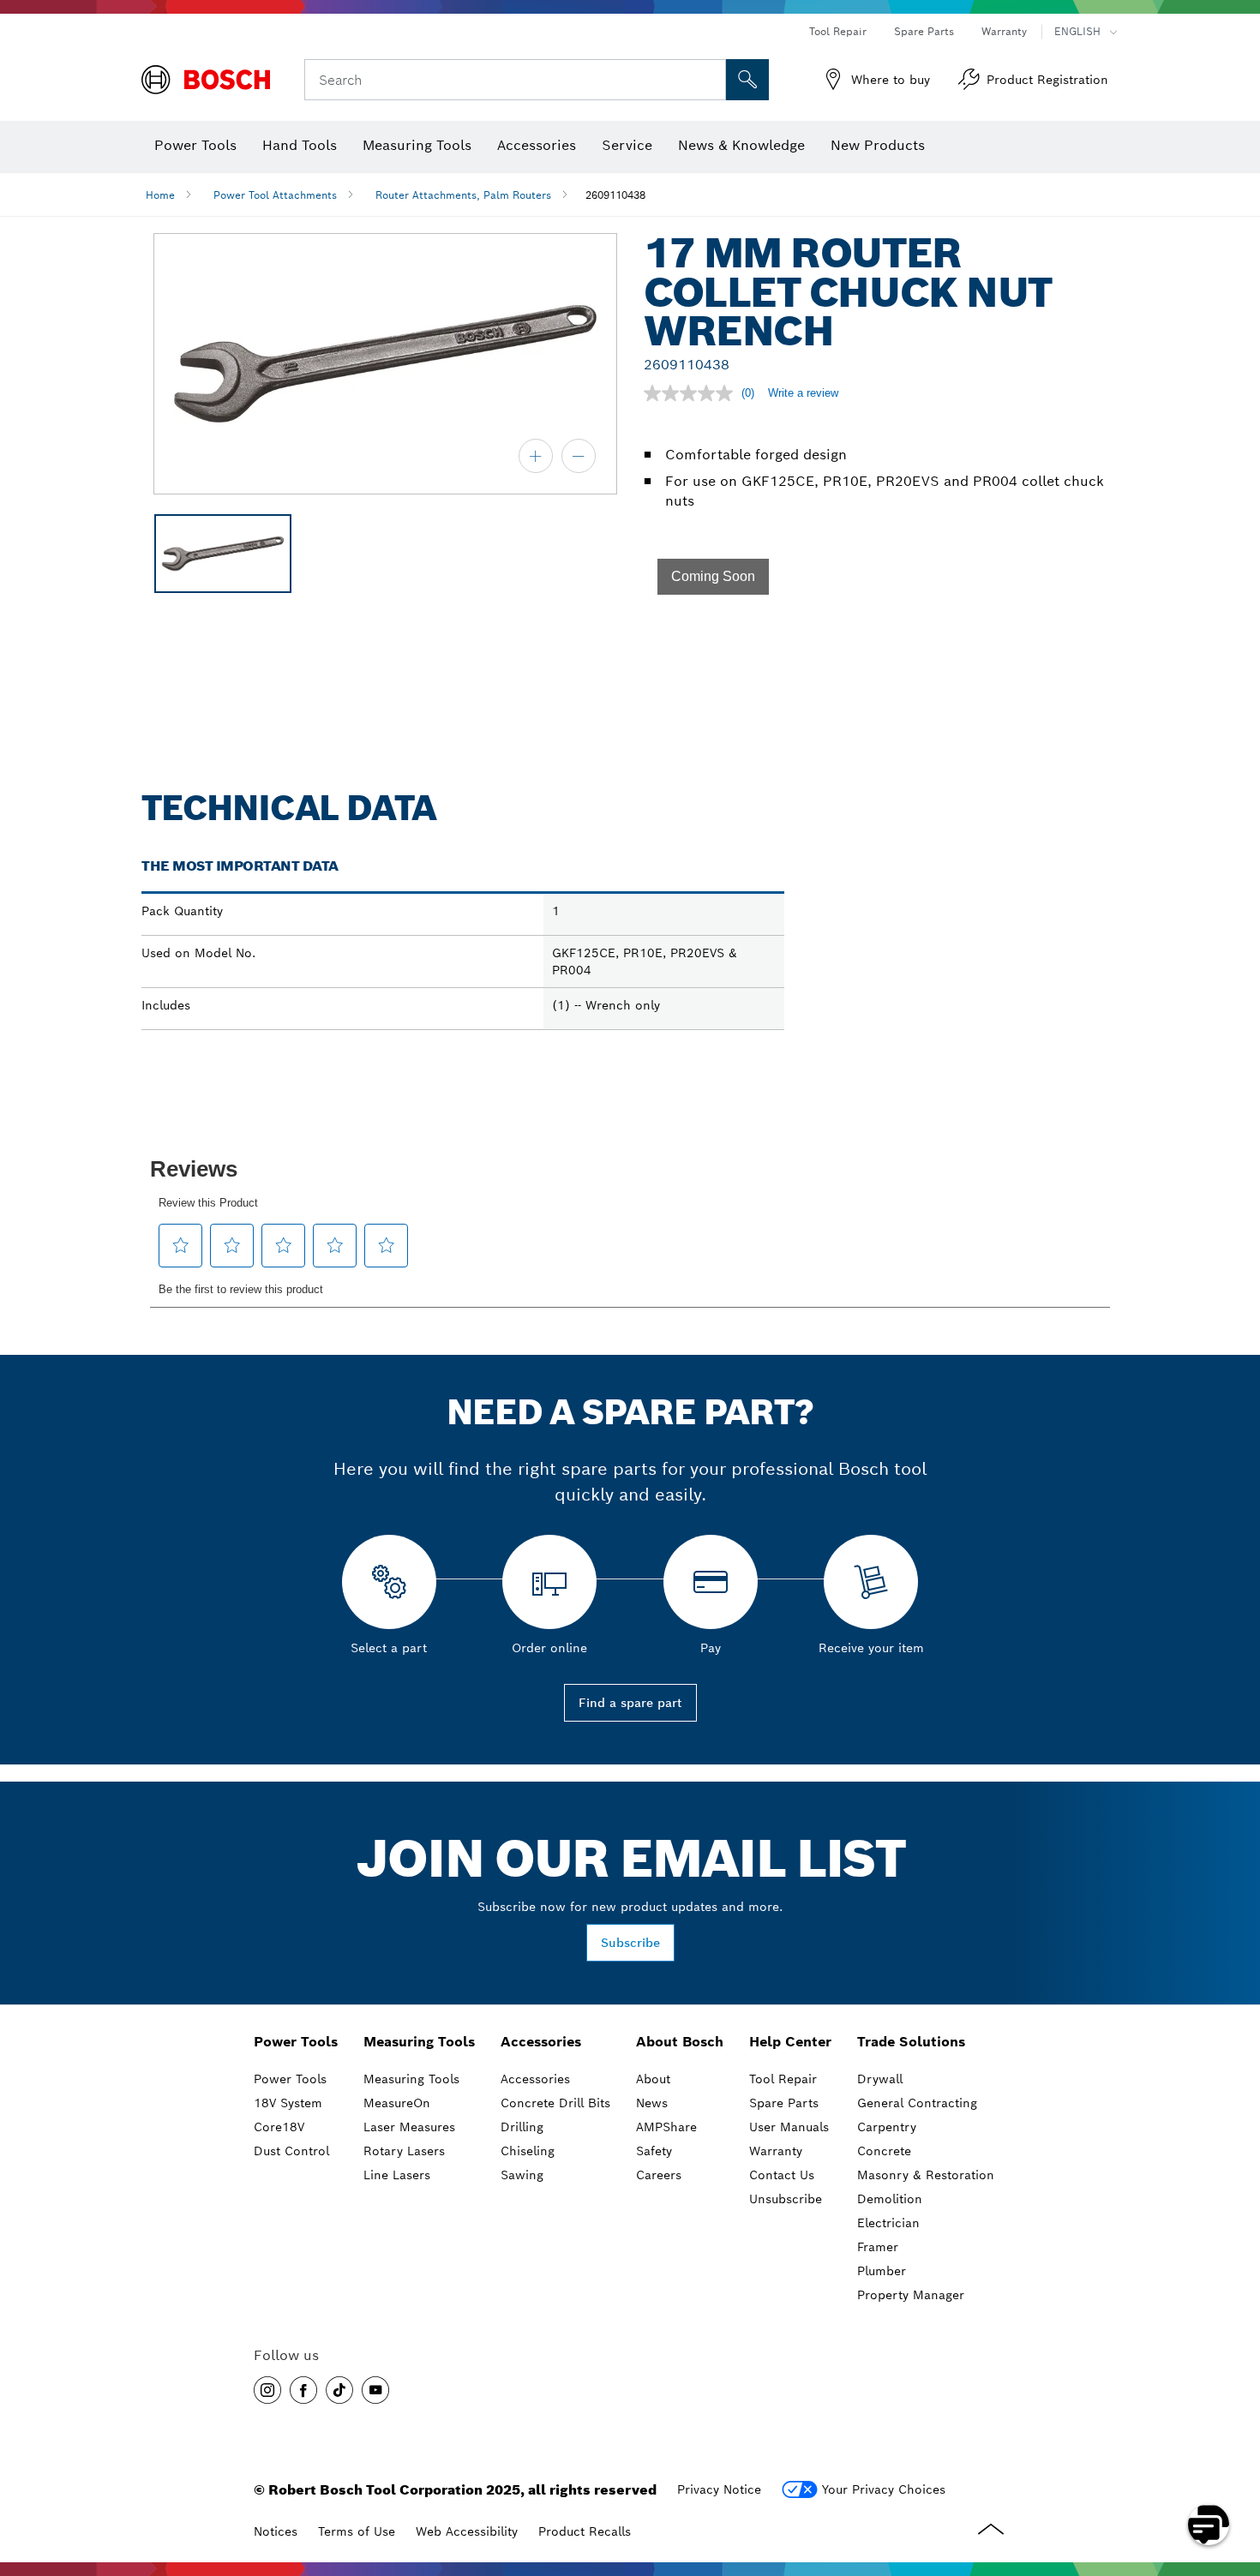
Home (160, 195)
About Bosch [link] (680, 2042)
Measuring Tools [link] (419, 2042)
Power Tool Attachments (275, 195)
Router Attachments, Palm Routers (463, 195)
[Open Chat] (1209, 2525)
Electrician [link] (888, 2223)
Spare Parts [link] (784, 2103)
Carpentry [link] (887, 2127)
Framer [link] (878, 2247)
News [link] (652, 2103)
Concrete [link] (884, 2151)
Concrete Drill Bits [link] (555, 2103)
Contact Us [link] (782, 2175)
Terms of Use (357, 2531)
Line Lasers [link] (397, 2175)
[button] (713, 577)
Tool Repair (838, 31)
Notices (276, 2531)
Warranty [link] (776, 2151)
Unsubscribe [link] (786, 2199)
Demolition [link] (890, 2199)
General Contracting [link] (917, 2103)
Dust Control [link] (291, 2151)
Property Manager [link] (911, 2295)
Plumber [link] (882, 2271)
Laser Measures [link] (409, 2127)
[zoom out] (579, 456)
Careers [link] (659, 2175)
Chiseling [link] (528, 2151)
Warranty (1004, 31)
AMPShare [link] (666, 2127)
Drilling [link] (522, 2127)
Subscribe (630, 1943)
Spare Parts (924, 31)
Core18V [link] (279, 2127)
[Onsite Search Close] (711, 80)
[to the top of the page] (1234, 2475)
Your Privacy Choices (884, 2489)
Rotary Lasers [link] (404, 2151)
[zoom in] (536, 456)
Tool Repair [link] (783, 2079)
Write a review (803, 393)
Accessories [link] (541, 2042)
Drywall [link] (880, 2079)
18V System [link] (288, 2103)
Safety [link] (654, 2151)
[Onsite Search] (747, 80)
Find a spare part (630, 1703)
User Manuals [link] (789, 2127)
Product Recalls (585, 2531)
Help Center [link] (790, 2042)
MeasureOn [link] (397, 2103)
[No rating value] (693, 393)
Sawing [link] (522, 2175)
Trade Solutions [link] (911, 2042)
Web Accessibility (467, 2531)
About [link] (653, 2079)
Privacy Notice (719, 2489)
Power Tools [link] (296, 2042)
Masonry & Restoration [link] (926, 2175)
